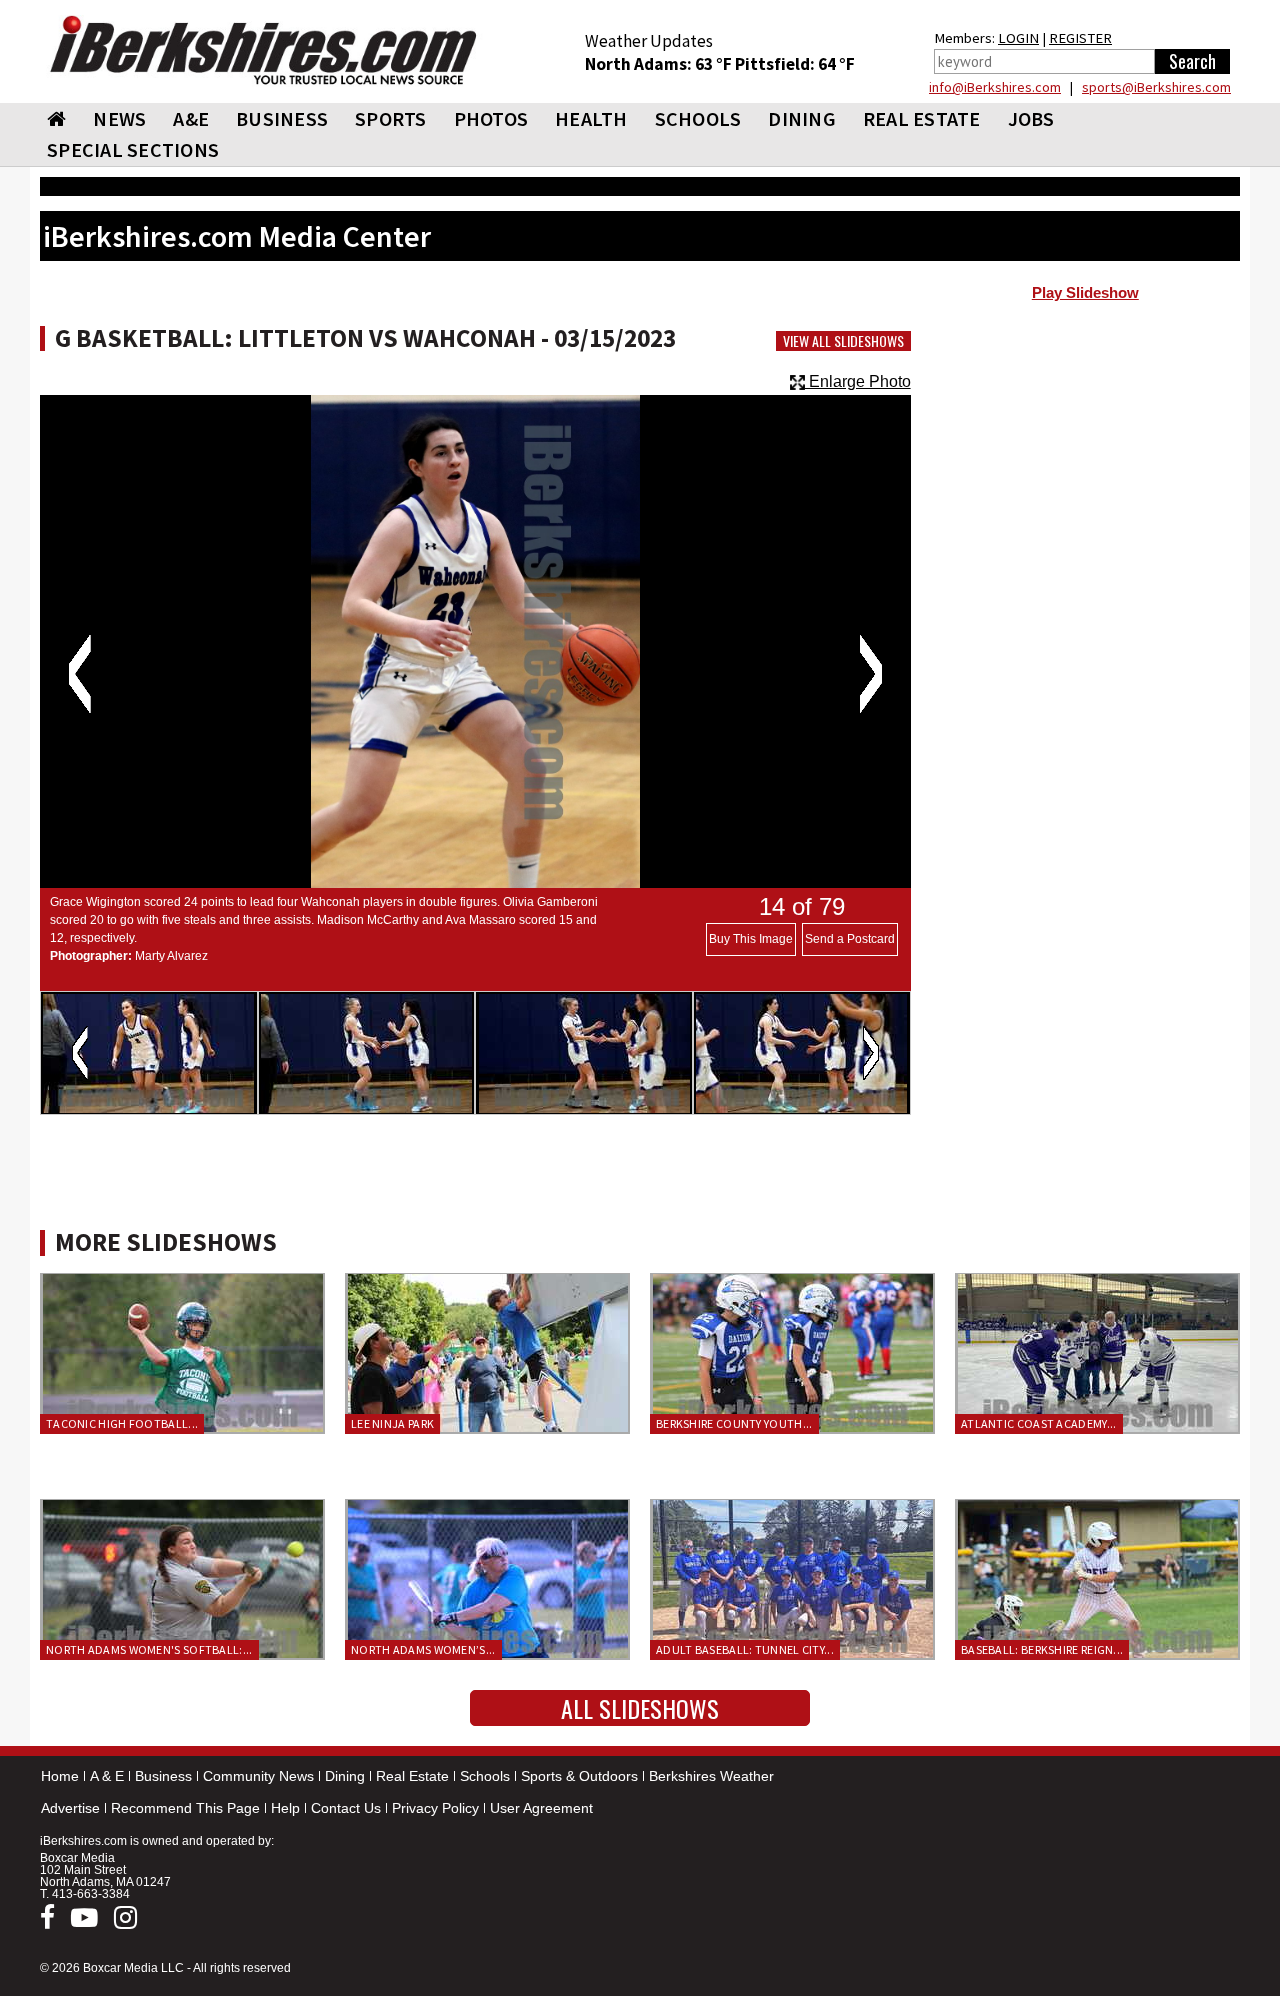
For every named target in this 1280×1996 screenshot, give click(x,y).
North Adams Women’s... (423, 1649)
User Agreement (541, 1808)
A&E (191, 118)
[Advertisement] (1085, 471)
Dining (345, 1776)
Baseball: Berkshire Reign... (1042, 1649)
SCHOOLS (698, 118)
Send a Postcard (850, 939)
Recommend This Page (185, 1808)
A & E (107, 1776)
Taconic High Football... (122, 1423)
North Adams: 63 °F (660, 64)
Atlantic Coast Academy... (1039, 1423)
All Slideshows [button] (640, 1708)
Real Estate (412, 1776)
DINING (802, 118)
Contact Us (346, 1808)
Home (60, 1776)
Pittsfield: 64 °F (795, 64)
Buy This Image (751, 939)
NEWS (119, 118)
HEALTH (591, 118)
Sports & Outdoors (579, 1776)
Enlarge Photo (858, 381)
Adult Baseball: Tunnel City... (745, 1649)
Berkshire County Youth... (734, 1423)
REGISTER (1080, 38)
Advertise (70, 1808)
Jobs (1031, 118)
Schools (485, 1776)
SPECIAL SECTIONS (133, 149)
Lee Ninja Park (392, 1423)
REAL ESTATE (922, 118)
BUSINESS (282, 118)
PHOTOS (491, 118)
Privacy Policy (435, 1808)
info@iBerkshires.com (995, 87)
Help (285, 1808)
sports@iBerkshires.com (1156, 87)
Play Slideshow (1085, 293)
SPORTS (391, 118)
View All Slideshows (843, 341)
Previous (79, 674)
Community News (258, 1776)
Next (870, 674)
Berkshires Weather (711, 1776)
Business (163, 1776)
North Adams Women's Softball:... (149, 1649)
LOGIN (1018, 38)
